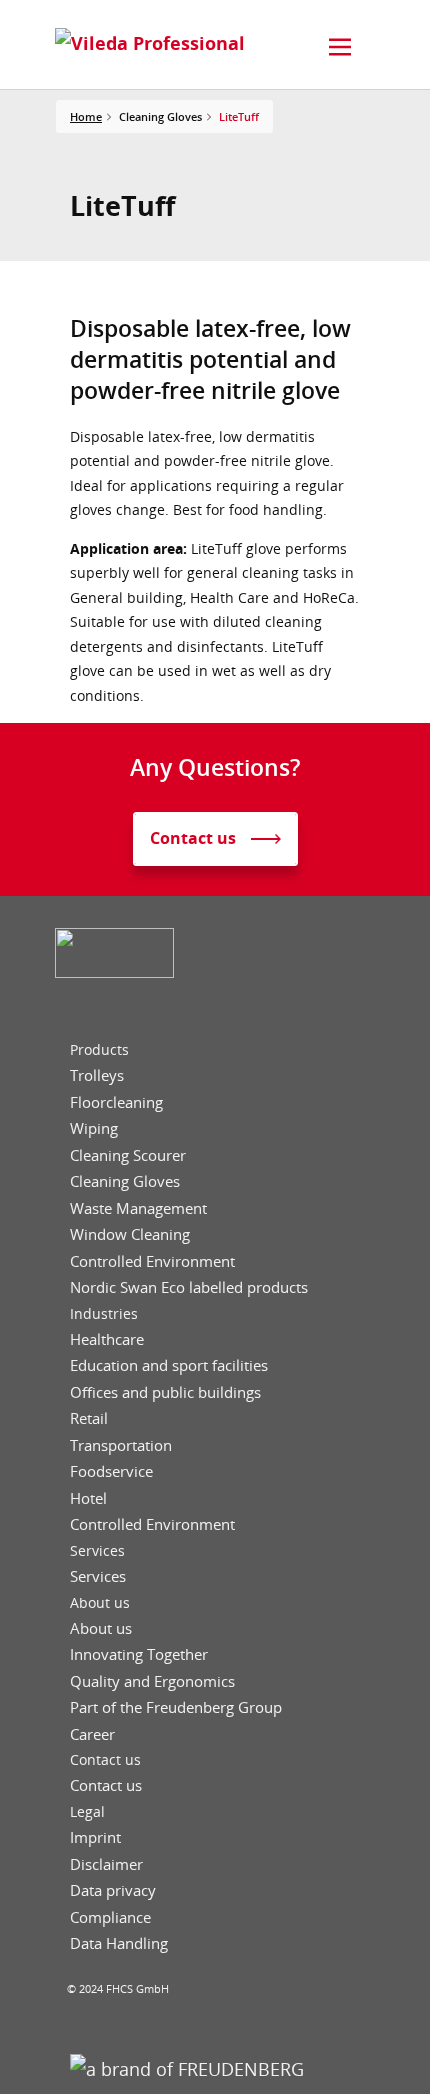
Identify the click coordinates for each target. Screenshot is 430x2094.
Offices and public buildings (165, 1392)
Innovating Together (139, 1654)
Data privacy (113, 1890)
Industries (104, 1314)
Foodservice (111, 1471)
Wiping (94, 1128)
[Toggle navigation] (340, 47)
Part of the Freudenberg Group (176, 1707)
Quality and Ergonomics (152, 1681)
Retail (89, 1418)
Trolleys (97, 1075)
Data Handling (119, 1943)
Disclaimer (106, 1864)
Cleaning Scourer (128, 1155)
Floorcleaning (116, 1102)
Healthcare (107, 1339)
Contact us (105, 1760)
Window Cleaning (130, 1234)
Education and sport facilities (169, 1365)
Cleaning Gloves (125, 1181)
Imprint (95, 1837)
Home (86, 116)
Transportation (121, 1445)
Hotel (88, 1498)
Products (99, 1050)
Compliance (110, 1917)
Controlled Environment (152, 1261)
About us (100, 1603)
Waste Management (138, 1208)
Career (92, 1734)
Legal (87, 1812)
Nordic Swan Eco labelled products (189, 1287)
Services (97, 1551)
